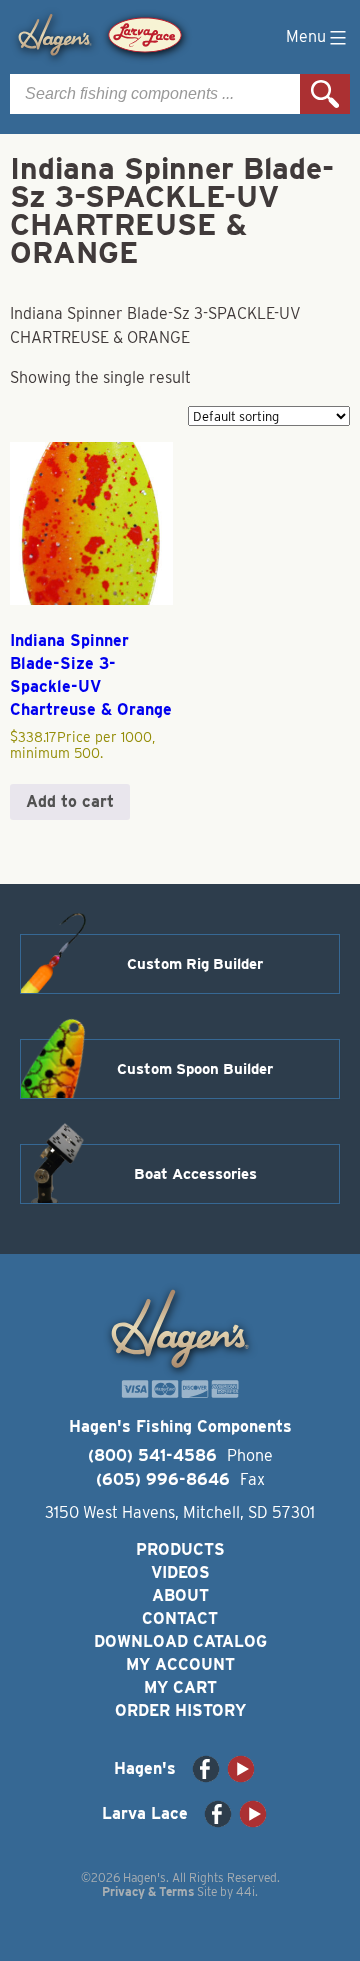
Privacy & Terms (148, 1891)
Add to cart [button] (70, 801)
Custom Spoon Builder (195, 1069)
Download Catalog (180, 1641)
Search (325, 94)
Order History (180, 1710)
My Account (180, 1664)
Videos (180, 1572)
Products (180, 1549)
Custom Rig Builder (195, 964)
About (180, 1595)
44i (245, 1891)
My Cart (180, 1687)
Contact (180, 1618)
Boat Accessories (195, 1174)
